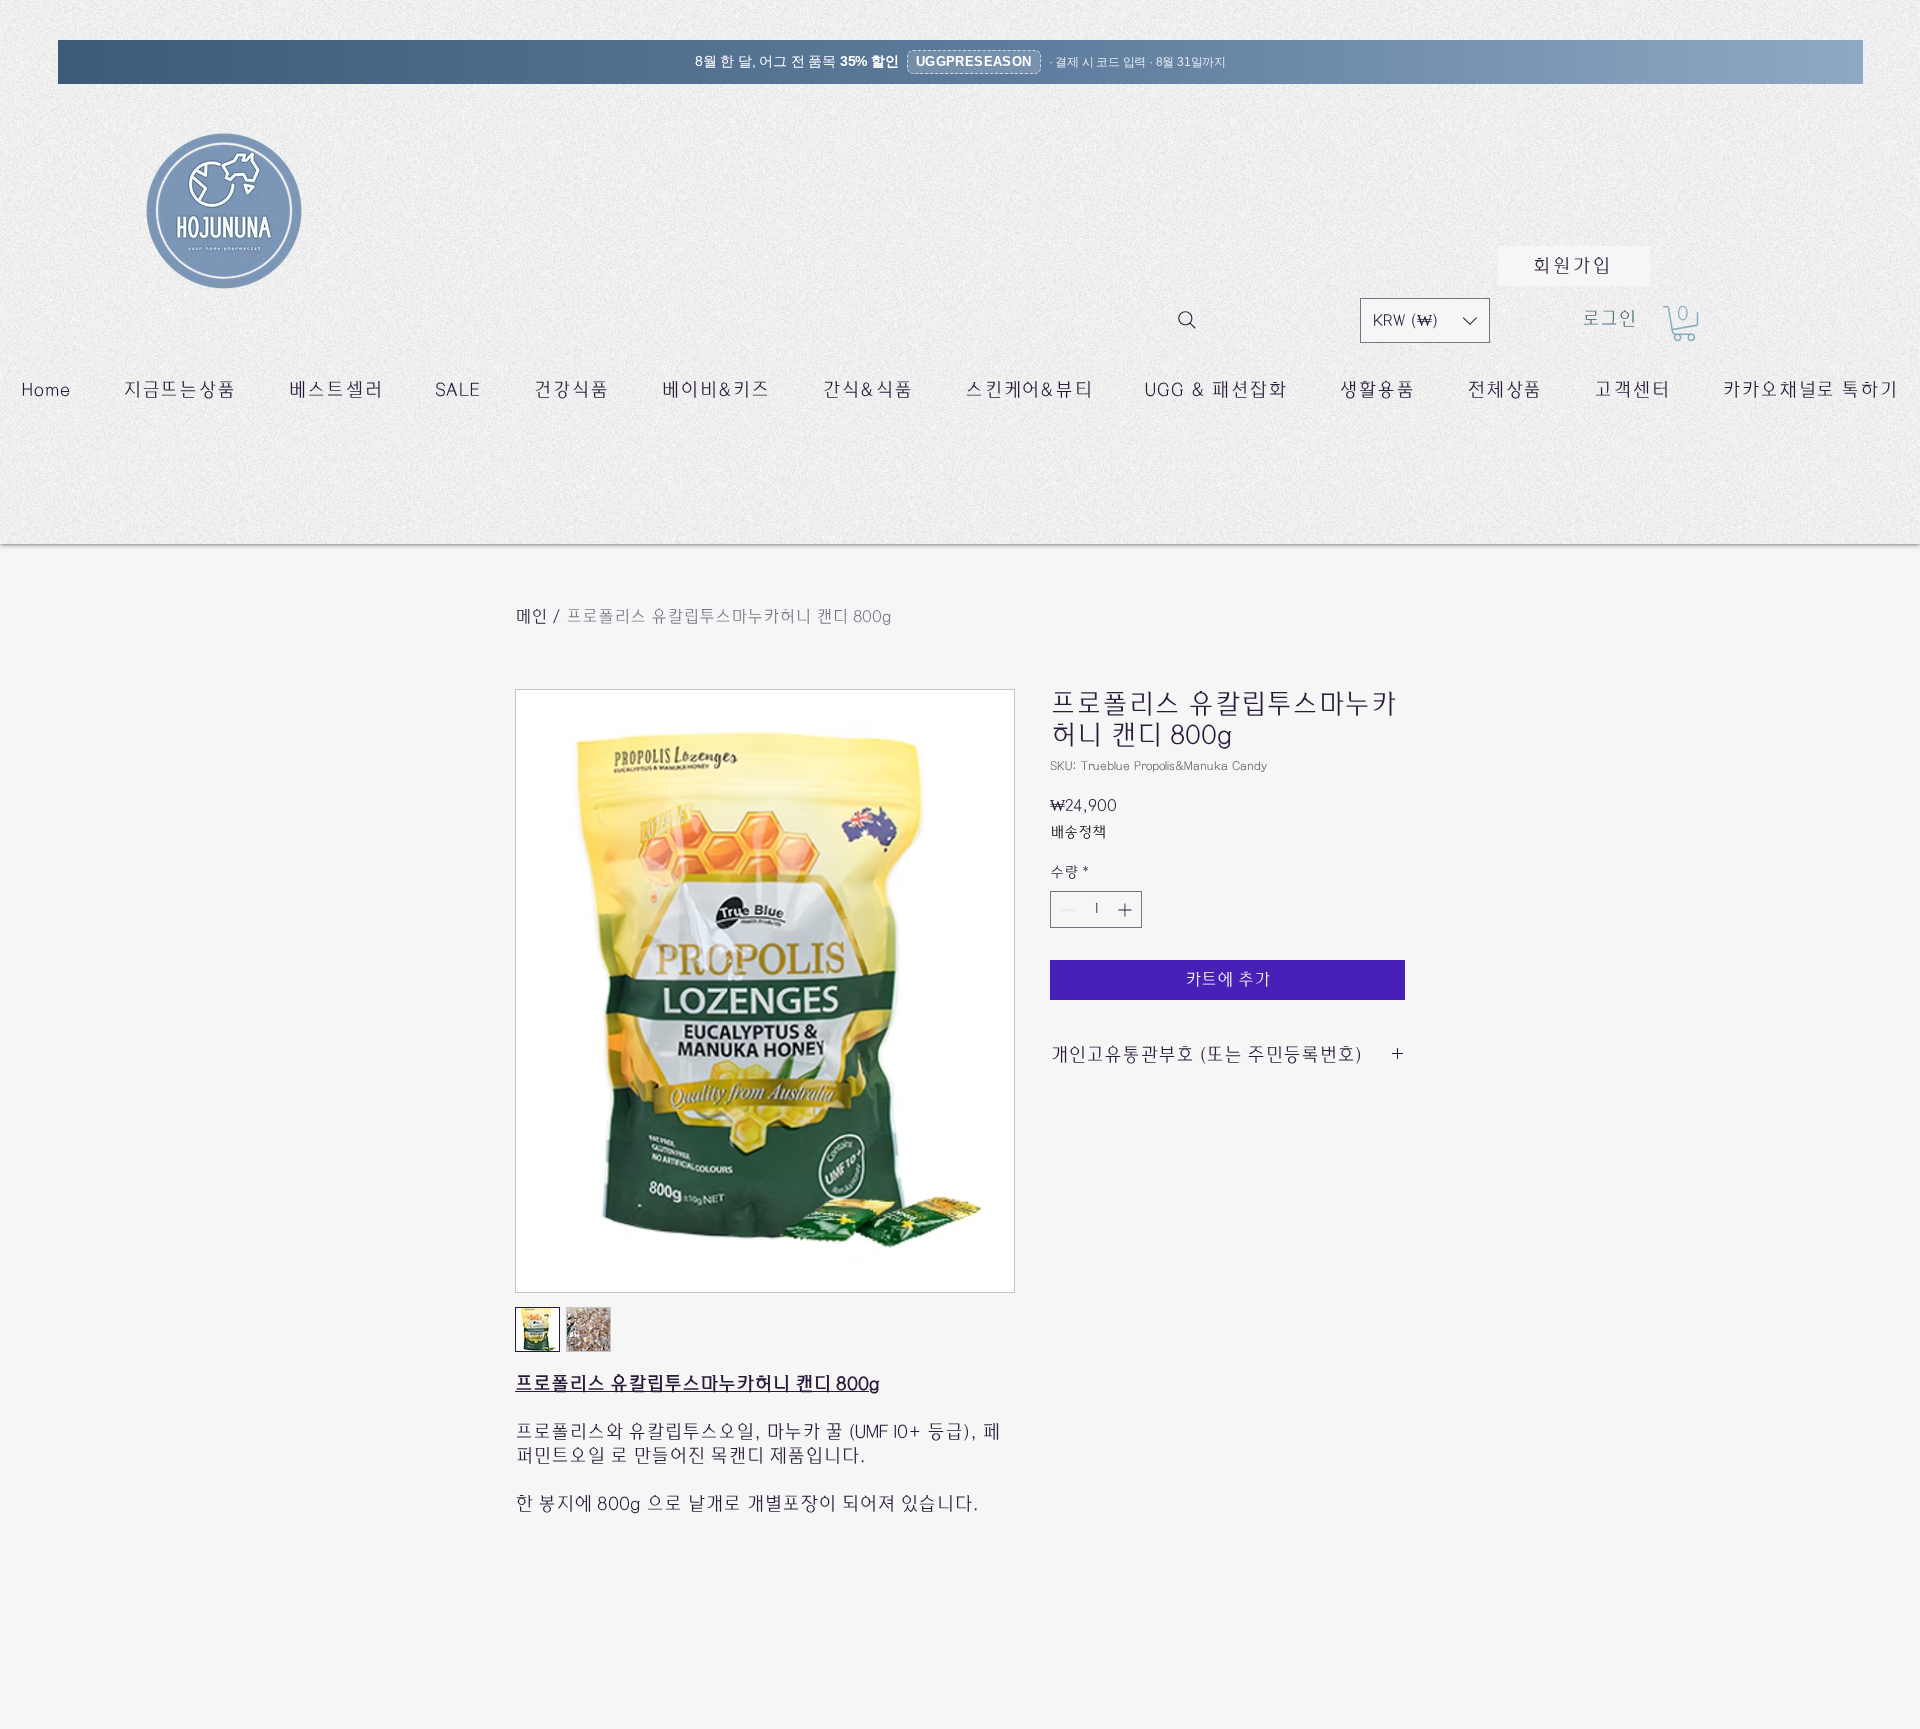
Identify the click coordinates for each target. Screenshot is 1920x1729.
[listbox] (1425, 320)
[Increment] (1126, 909)
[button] (1425, 320)
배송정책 (1078, 832)
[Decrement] (1065, 909)
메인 (531, 616)
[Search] (1186, 320)
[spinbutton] (1096, 909)
